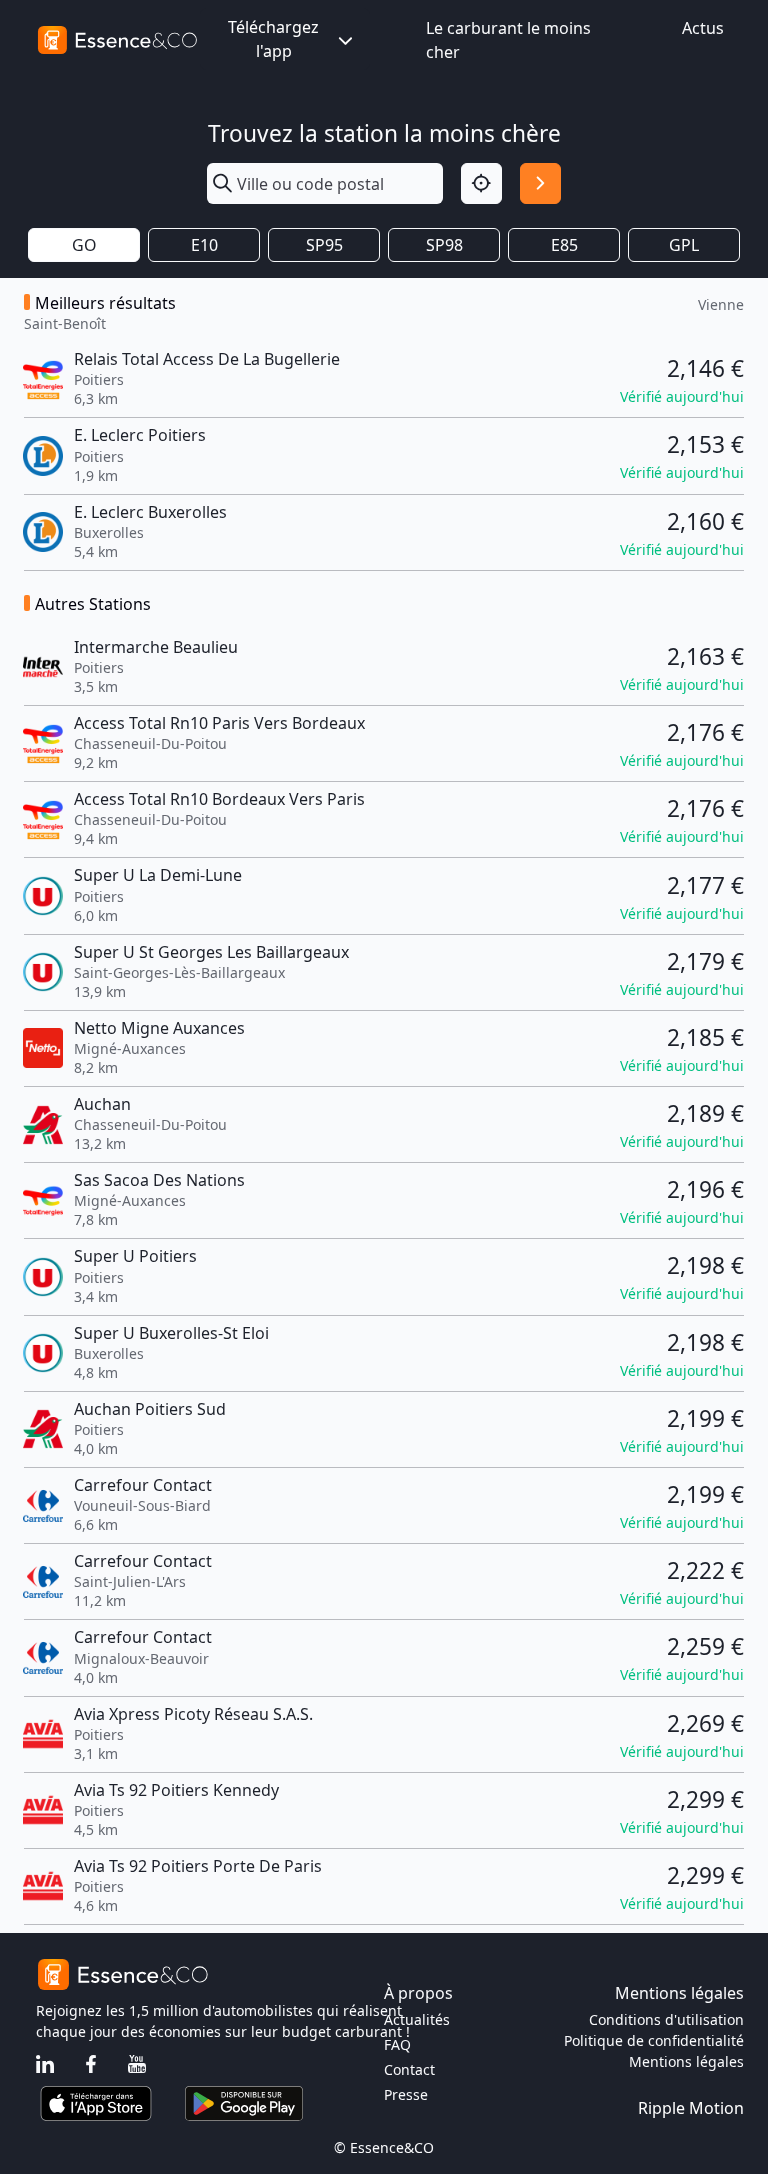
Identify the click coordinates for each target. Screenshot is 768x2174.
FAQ (397, 2044)
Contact (409, 2069)
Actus (703, 28)
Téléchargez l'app (273, 39)
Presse (406, 2094)
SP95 (324, 245)
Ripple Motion (691, 2108)
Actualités (417, 2019)
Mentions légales (686, 2061)
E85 (564, 245)
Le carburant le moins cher (508, 40)
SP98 (444, 245)
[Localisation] (481, 183)
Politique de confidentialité (654, 2040)
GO (84, 245)
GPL (684, 245)
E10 (204, 245)
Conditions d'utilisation (666, 2019)
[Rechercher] (540, 183)
